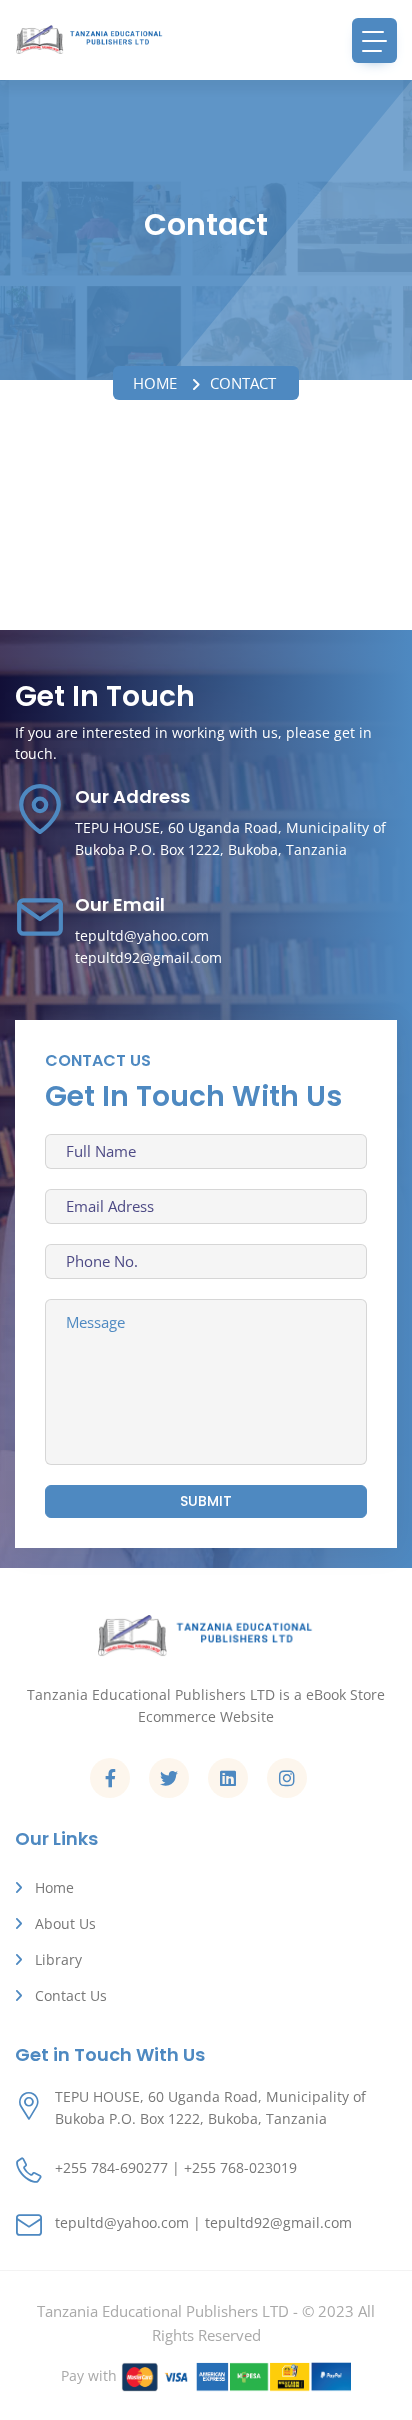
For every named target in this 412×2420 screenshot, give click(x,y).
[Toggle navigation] (374, 40)
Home (155, 383)
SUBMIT (206, 1501)
